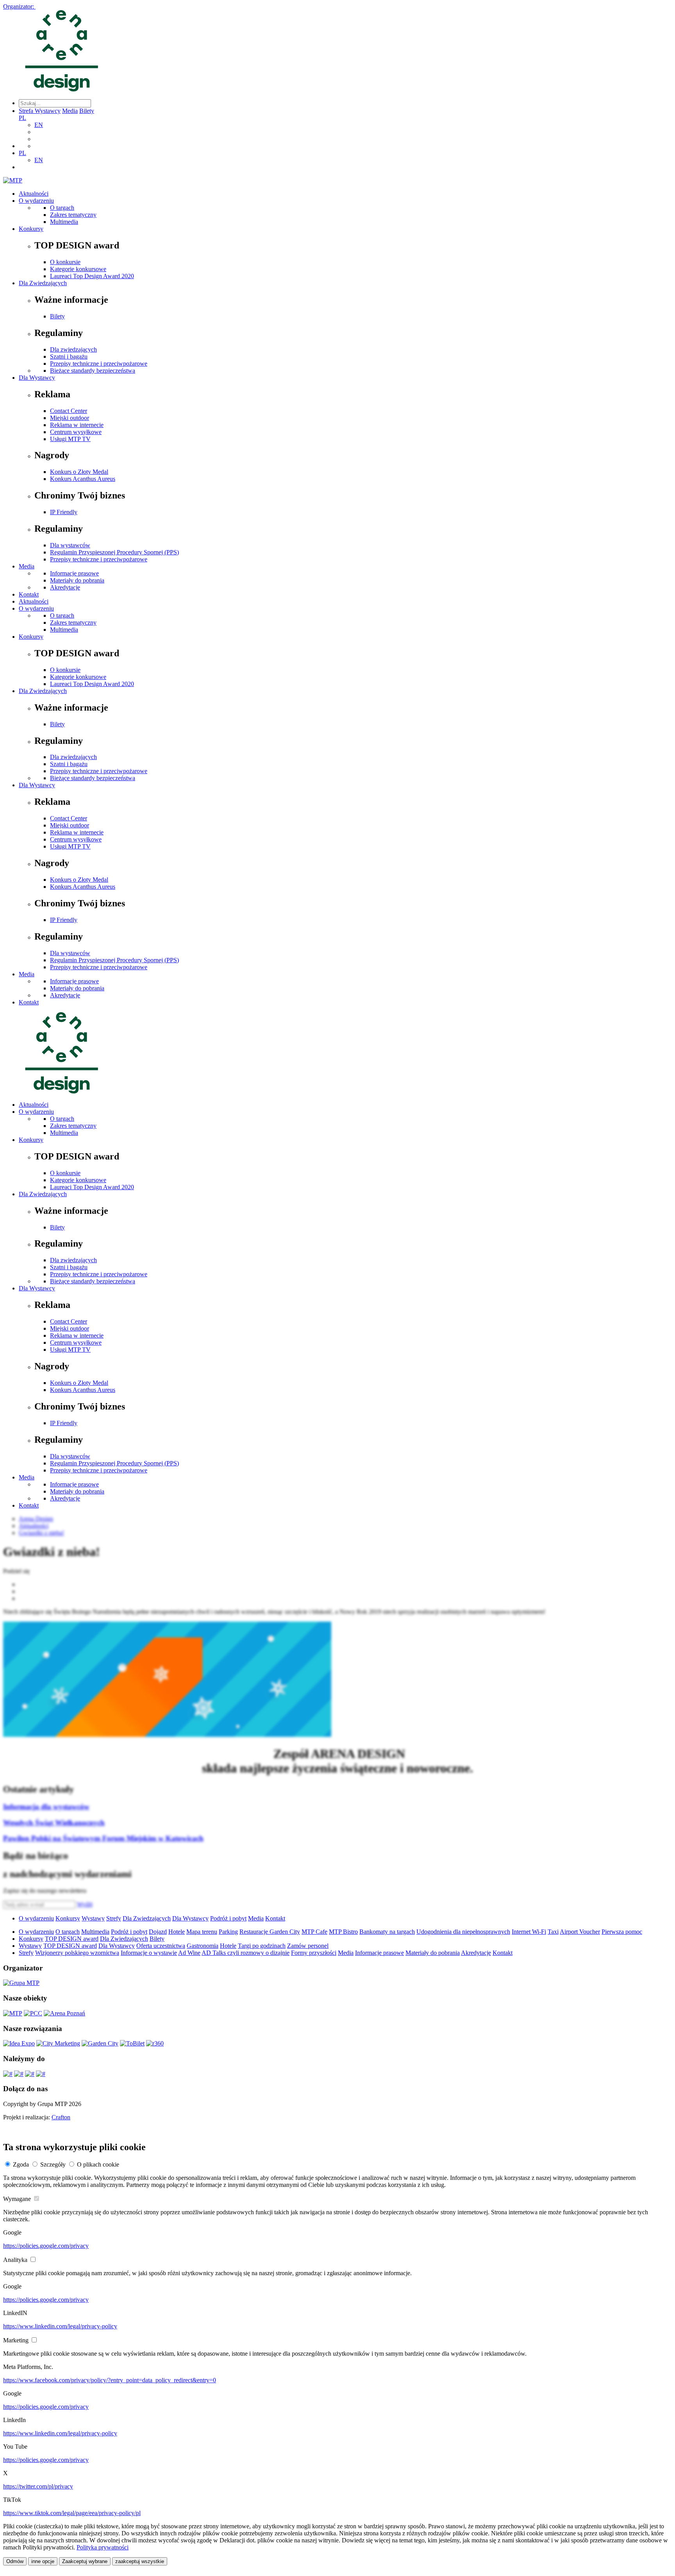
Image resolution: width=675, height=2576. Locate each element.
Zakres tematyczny (73, 215)
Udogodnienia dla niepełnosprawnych (463, 1932)
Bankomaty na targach (387, 1932)
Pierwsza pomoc (622, 1932)
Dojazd (158, 1932)
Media (70, 111)
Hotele (177, 1932)
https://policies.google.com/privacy (46, 2246)
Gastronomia (203, 1946)
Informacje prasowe (74, 573)
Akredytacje (65, 587)
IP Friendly (64, 512)
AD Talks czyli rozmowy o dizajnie (246, 1953)
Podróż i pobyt (228, 1918)
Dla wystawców (70, 545)
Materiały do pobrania (77, 580)
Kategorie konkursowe (78, 269)
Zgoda (21, 2164)
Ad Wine (189, 1953)
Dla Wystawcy (37, 378)
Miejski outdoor (70, 418)
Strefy (114, 1918)
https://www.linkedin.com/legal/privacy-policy (60, 2326)
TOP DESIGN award (72, 1939)
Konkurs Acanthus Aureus (83, 479)
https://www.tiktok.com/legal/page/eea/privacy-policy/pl (72, 2513)
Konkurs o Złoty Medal (79, 472)
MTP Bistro (343, 1932)
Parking (228, 1932)
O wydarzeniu (36, 201)
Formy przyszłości (314, 1953)
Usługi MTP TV (70, 439)
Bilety (87, 111)
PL (22, 118)
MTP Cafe (314, 1932)
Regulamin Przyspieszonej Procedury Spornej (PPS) (114, 552)
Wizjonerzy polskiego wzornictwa (77, 1953)
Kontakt (29, 594)
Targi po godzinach (262, 1946)
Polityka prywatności (103, 2547)
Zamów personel (308, 1946)
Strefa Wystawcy (40, 111)
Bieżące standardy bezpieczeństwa (93, 371)
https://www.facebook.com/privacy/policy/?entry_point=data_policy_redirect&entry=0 (110, 2380)
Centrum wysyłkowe (76, 432)
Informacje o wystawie (149, 1953)
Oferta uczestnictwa (161, 1946)
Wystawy (93, 1918)
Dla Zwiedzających (43, 283)
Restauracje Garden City (270, 1932)
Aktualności (34, 194)
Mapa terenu (202, 1932)
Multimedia (64, 222)
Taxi (553, 1932)
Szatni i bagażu (69, 356)
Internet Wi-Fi (529, 1932)
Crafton (61, 2117)
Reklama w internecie (77, 425)
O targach (62, 208)
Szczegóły (53, 2164)
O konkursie (65, 262)
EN (39, 125)
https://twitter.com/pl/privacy (38, 2486)
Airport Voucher (580, 1932)
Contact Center (69, 411)
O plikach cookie (98, 2164)
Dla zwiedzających (73, 349)
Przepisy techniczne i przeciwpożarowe (99, 364)
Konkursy (31, 229)
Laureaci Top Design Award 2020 (92, 276)
